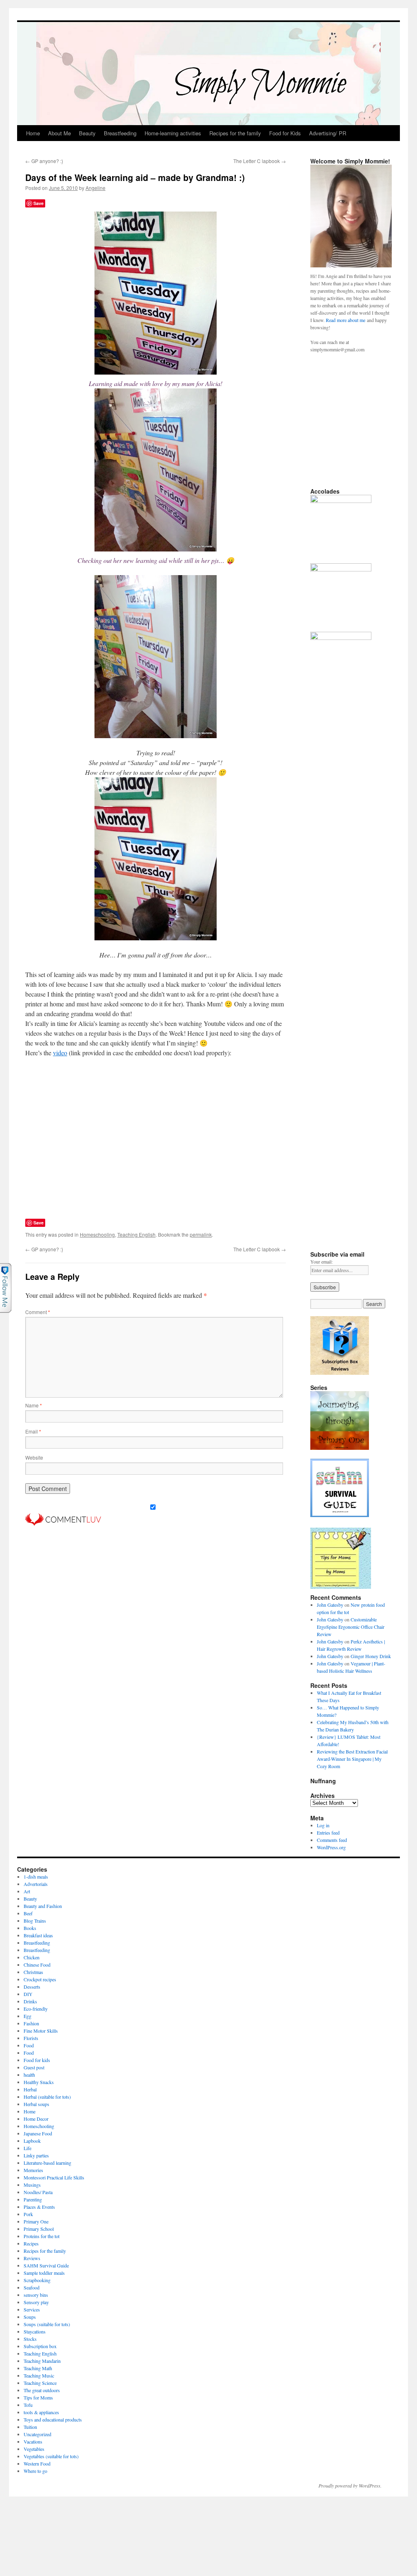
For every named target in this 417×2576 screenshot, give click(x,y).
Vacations (33, 2441)
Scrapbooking (37, 2280)
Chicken (32, 1957)
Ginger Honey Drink (371, 1656)
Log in (323, 1825)
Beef (28, 1913)
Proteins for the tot (42, 2236)
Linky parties (36, 2155)
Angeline (95, 188)
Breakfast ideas (38, 1935)
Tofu (28, 2405)
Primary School (39, 2229)
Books (30, 1928)
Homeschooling (97, 1234)
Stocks (30, 2339)
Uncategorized (37, 2434)
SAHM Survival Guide (46, 2265)
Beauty (87, 133)
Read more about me (346, 320)
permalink (201, 1234)
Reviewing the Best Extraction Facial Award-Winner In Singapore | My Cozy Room (352, 1759)
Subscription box (40, 2346)
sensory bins (36, 2295)
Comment (38, 1312)
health (29, 2075)
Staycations (35, 2331)
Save (38, 203)
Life (27, 2148)
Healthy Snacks (39, 2082)
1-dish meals (36, 1877)
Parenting (33, 2199)
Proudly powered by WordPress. (350, 2486)
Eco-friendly (36, 2009)
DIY (28, 1994)
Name (34, 1405)
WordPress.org (331, 1847)
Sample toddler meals (44, 2273)
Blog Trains (35, 1921)
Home (33, 133)
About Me (59, 133)
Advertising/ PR (328, 133)
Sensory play (36, 2302)
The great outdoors (42, 2390)
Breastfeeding (120, 133)
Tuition (30, 2427)
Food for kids (37, 2060)
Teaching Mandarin (42, 2361)
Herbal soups (36, 2104)
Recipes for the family (235, 133)
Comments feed (332, 1840)
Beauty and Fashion (43, 1906)
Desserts (32, 1987)
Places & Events (39, 2207)
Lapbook (32, 2141)
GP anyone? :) (44, 161)
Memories (33, 2170)
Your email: (322, 1262)
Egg (27, 2016)
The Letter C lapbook (260, 161)
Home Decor (36, 2119)
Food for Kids (285, 133)
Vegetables (34, 2449)
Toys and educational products (53, 2419)
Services (32, 2309)
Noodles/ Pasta (38, 2192)
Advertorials (36, 1884)
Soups (30, 2317)
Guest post (34, 2067)
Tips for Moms (38, 2397)
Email (33, 1431)
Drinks (30, 2001)
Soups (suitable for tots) (47, 2324)
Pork (28, 2214)
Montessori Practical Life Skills (54, 2177)
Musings (32, 2185)
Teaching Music (39, 2375)
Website (34, 1457)
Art (27, 1891)
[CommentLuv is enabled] (63, 1523)
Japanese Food (38, 2133)
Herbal (30, 2089)
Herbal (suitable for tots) (47, 2097)
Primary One (36, 2221)
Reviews (32, 2258)
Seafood (32, 2287)
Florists (31, 2038)
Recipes (31, 2243)
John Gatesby (330, 1605)
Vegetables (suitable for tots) (51, 2456)
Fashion (31, 2023)
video (60, 1053)
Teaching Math (38, 2368)
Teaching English (136, 1234)
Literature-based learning (47, 2163)
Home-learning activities (173, 133)
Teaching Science (40, 2383)
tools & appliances (41, 2412)
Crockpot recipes (40, 1979)
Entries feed (328, 1833)
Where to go (35, 2471)
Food (29, 2045)
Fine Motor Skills (41, 2031)
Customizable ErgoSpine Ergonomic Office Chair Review (351, 1627)
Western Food (37, 2464)
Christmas (33, 1972)
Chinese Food (37, 1965)
